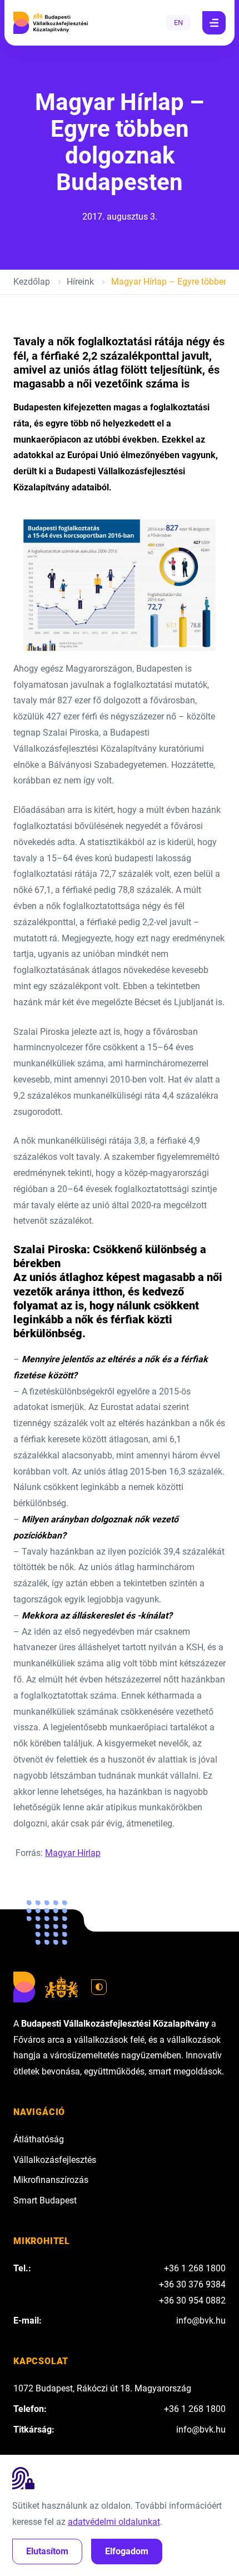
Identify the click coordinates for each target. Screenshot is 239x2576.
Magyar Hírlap (73, 1853)
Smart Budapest (45, 2200)
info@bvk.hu (201, 2321)
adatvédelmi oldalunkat (114, 2522)
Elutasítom (47, 2551)
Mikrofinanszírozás (51, 2180)
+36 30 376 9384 (192, 2284)
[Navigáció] (214, 23)
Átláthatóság (39, 2139)
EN (178, 23)
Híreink (80, 282)
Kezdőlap (32, 282)
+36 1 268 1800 (195, 2268)
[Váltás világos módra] (99, 1987)
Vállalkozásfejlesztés (55, 2160)
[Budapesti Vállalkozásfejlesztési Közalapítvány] (51, 23)
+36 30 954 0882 (192, 2300)
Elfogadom (127, 2551)
